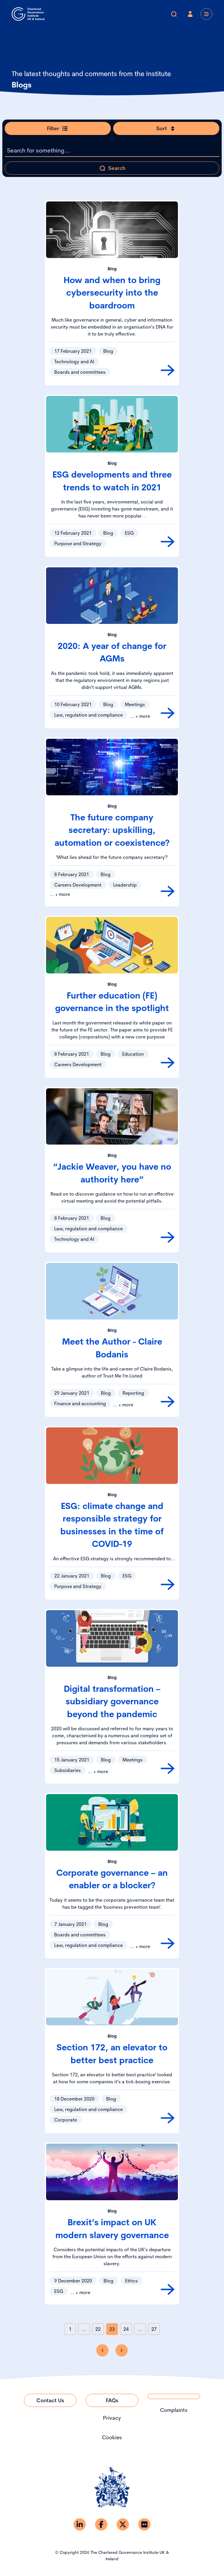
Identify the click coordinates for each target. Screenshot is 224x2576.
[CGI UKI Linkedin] (80, 2524)
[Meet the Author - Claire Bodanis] (168, 1402)
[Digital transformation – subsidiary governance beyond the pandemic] (168, 1768)
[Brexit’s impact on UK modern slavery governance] (168, 2289)
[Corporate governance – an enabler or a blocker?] (168, 1943)
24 (126, 2329)
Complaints (174, 2410)
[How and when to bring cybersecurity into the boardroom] (168, 370)
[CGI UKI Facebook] (101, 2524)
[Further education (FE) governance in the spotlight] (168, 1063)
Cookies (112, 2437)
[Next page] (122, 2350)
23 (112, 2329)
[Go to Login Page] (190, 14)
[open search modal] (174, 14)
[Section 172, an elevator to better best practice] (168, 2118)
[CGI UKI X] (123, 2524)
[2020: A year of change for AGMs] (168, 713)
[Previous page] (102, 2350)
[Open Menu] (206, 14)
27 (154, 2329)
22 (98, 2329)
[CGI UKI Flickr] (144, 2524)
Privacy (112, 2418)
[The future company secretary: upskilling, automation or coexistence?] (168, 891)
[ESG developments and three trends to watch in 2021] (168, 542)
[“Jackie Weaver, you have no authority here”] (168, 1237)
